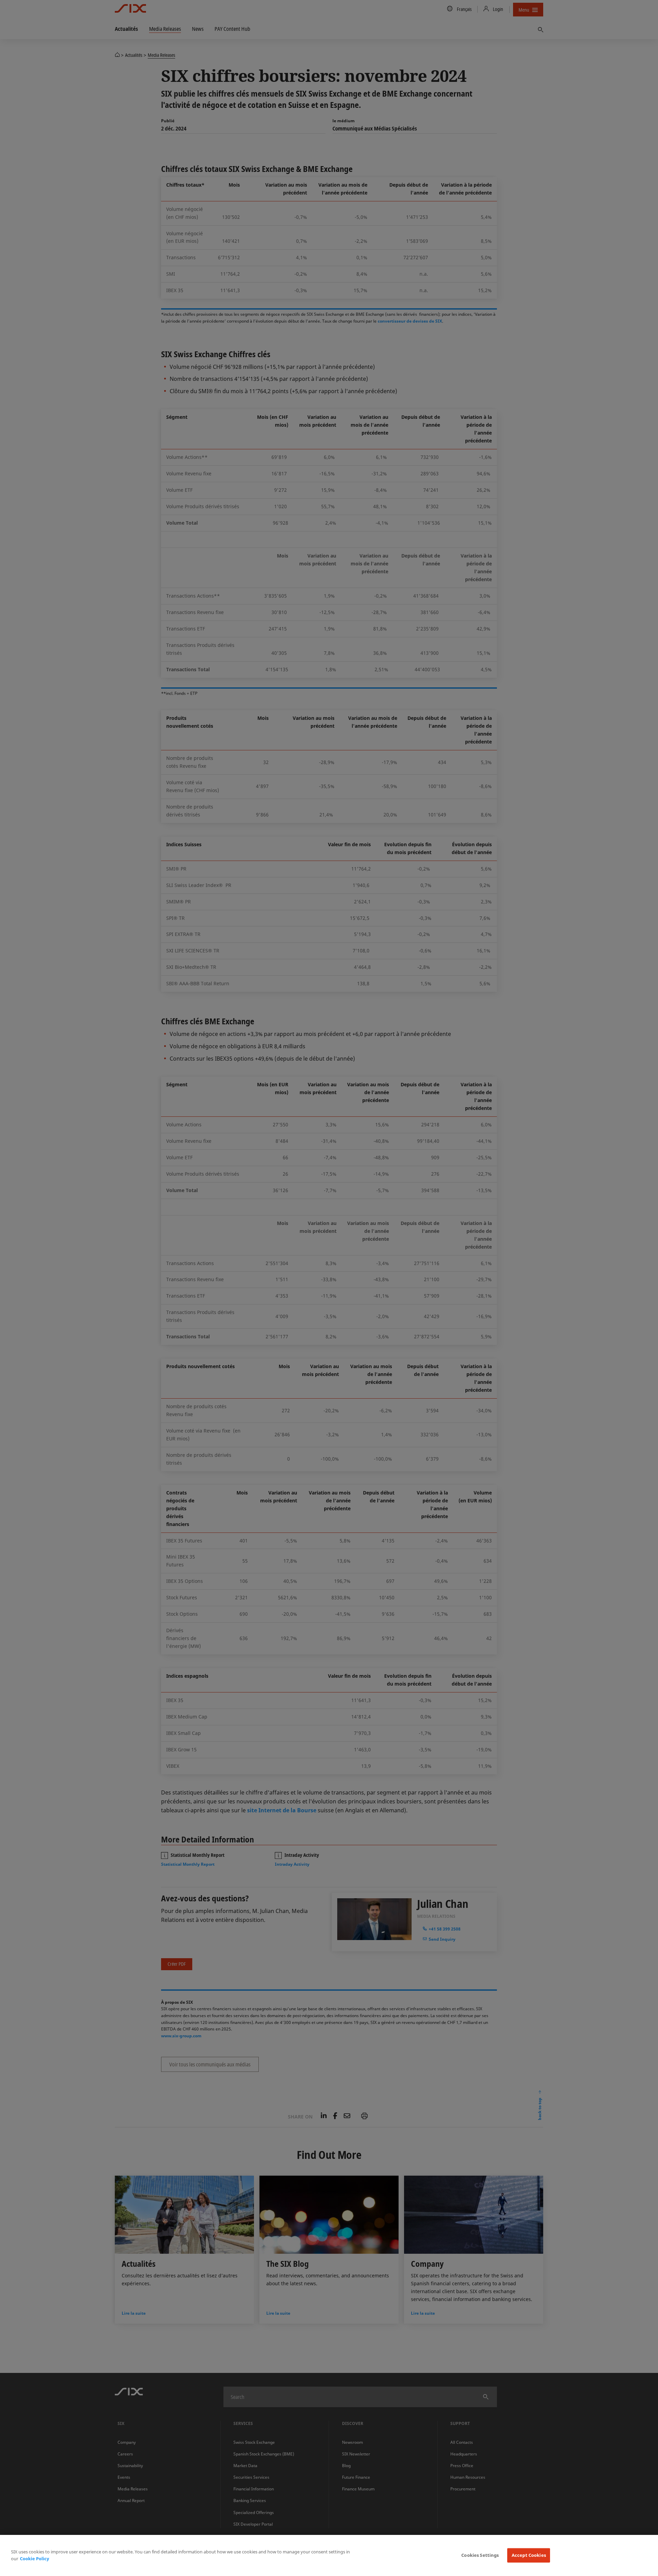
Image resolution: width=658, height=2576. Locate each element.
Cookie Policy (34, 2559)
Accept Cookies (529, 2555)
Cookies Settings (480, 2555)
